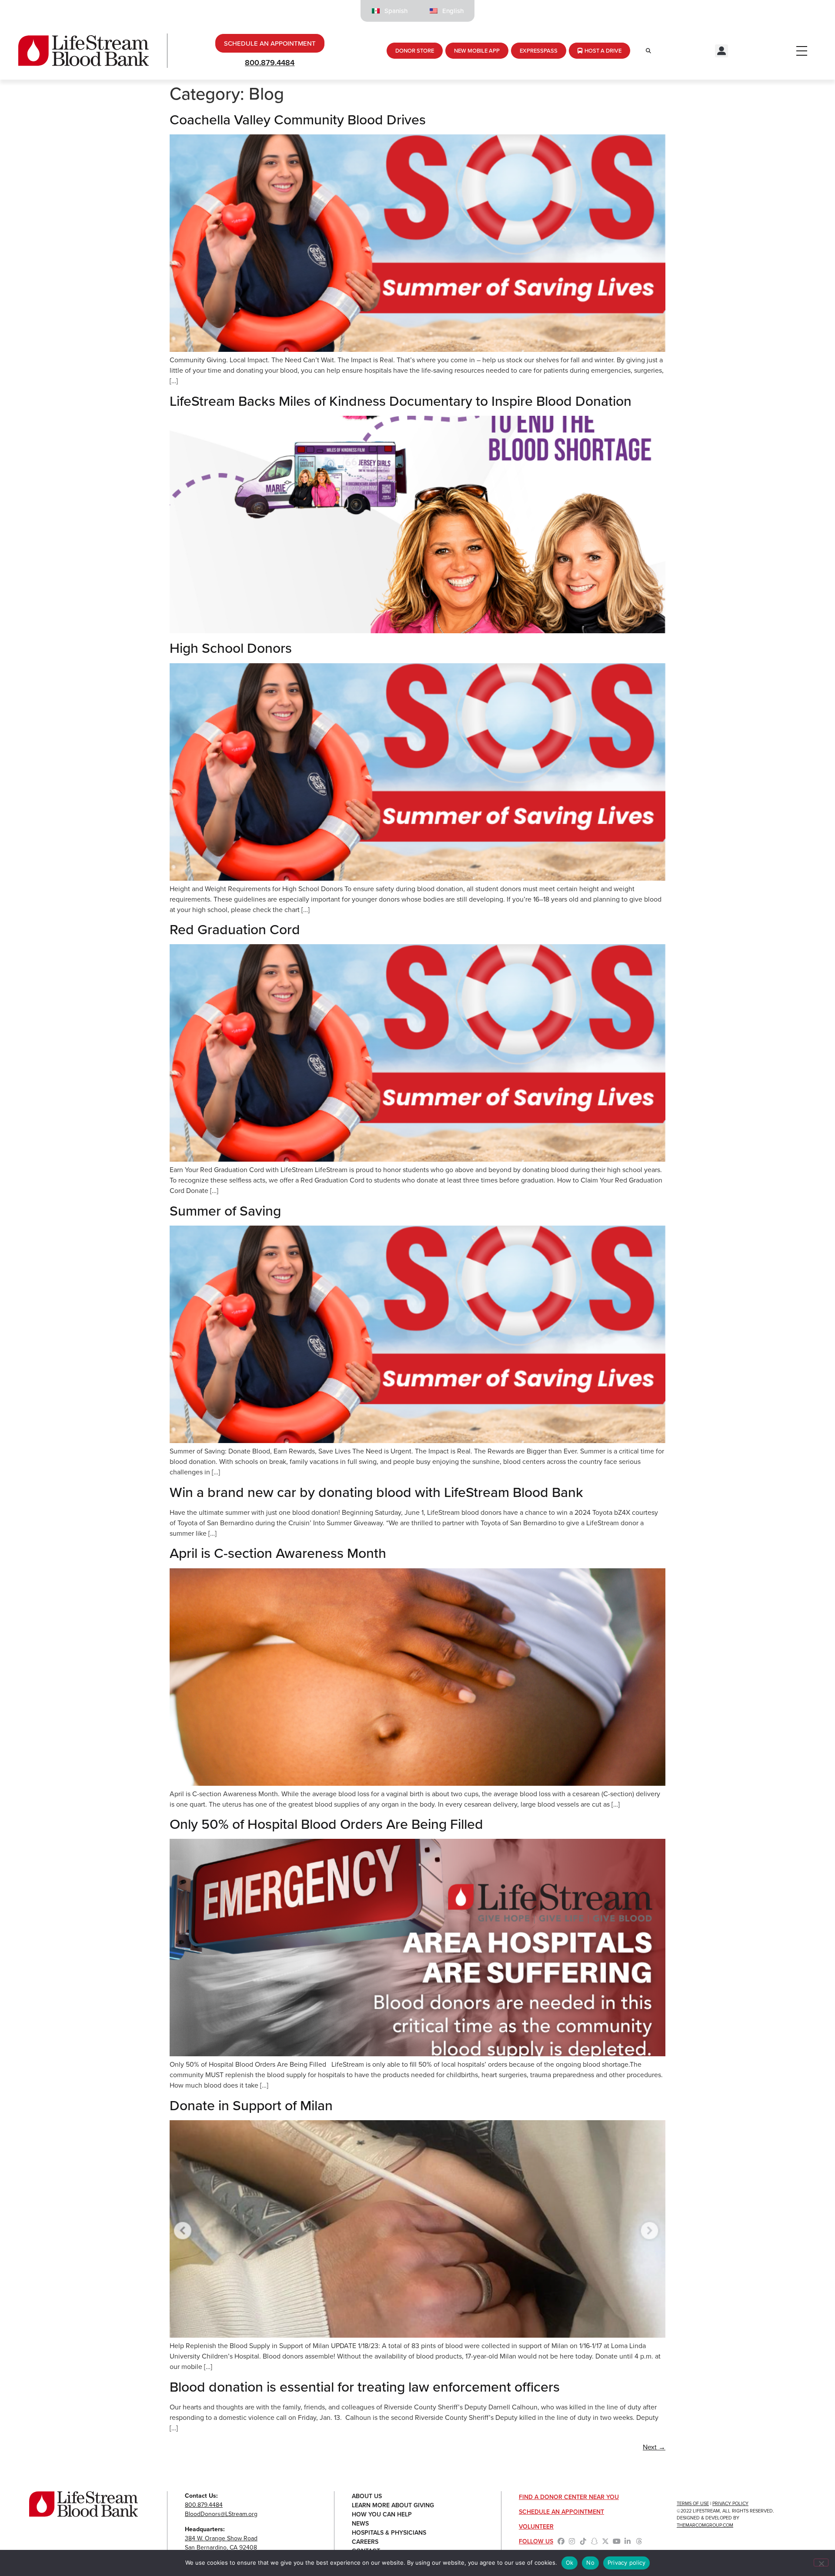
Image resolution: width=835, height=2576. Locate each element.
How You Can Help (382, 2514)
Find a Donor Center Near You (569, 2497)
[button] (721, 51)
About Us (367, 2496)
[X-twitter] (605, 2541)
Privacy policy (627, 2563)
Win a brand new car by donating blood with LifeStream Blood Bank (376, 1492)
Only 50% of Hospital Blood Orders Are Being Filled (326, 1824)
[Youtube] (617, 2541)
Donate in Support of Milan (251, 2105)
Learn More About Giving (393, 2505)
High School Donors (231, 648)
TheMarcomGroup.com (705, 2525)
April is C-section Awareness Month (278, 1553)
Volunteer (536, 2526)
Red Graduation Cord (235, 929)
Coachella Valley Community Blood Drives (298, 119)
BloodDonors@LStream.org (221, 2514)
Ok (570, 2563)
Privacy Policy (730, 2503)
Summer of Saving (225, 1210)
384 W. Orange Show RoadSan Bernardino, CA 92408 (221, 2543)
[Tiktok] (583, 2541)
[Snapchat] (595, 2541)
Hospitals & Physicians (389, 2533)
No (590, 2563)
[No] (821, 2563)
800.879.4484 (270, 62)
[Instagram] (572, 2541)
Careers (365, 2542)
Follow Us (536, 2541)
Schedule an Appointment (561, 2512)
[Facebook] (561, 2541)
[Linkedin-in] (628, 2541)
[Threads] (639, 2541)
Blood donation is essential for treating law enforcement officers (365, 2386)
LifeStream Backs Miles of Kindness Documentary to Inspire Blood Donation (401, 401)
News (360, 2523)
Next (654, 2447)
